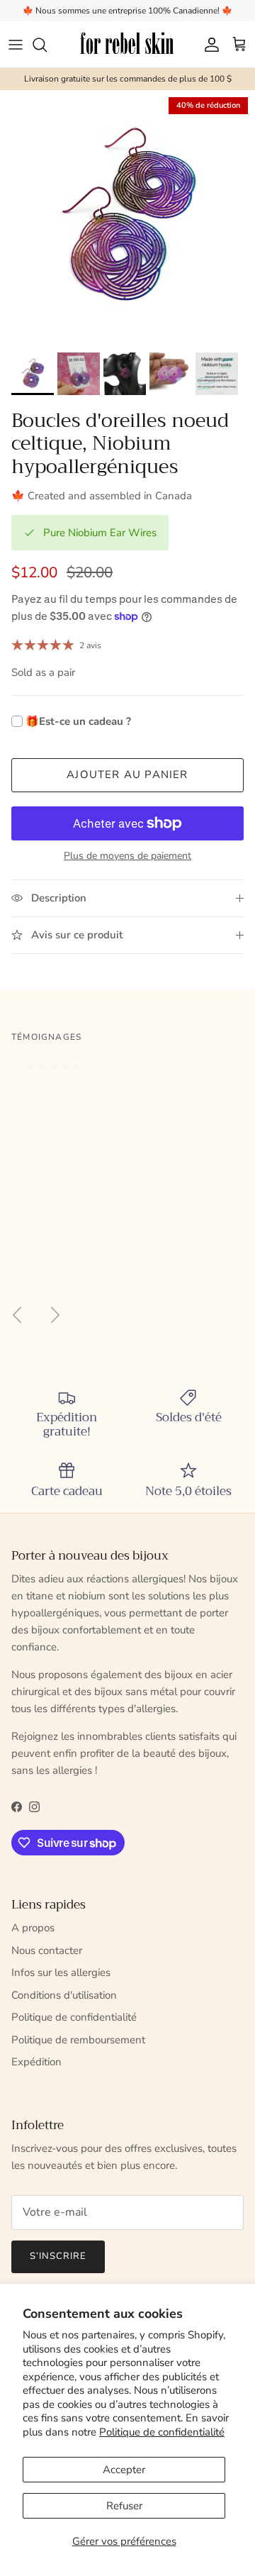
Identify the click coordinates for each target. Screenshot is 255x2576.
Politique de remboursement (78, 2040)
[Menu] (16, 45)
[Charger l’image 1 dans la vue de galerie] (127, 218)
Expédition (36, 2062)
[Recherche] (47, 45)
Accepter (124, 2470)
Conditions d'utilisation (64, 1995)
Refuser (124, 2506)
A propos (33, 1928)
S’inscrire (58, 2256)
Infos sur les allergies (61, 1972)
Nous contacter (47, 1950)
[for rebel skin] (128, 44)
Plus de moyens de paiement (127, 856)
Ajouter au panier (127, 775)
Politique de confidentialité (162, 2432)
